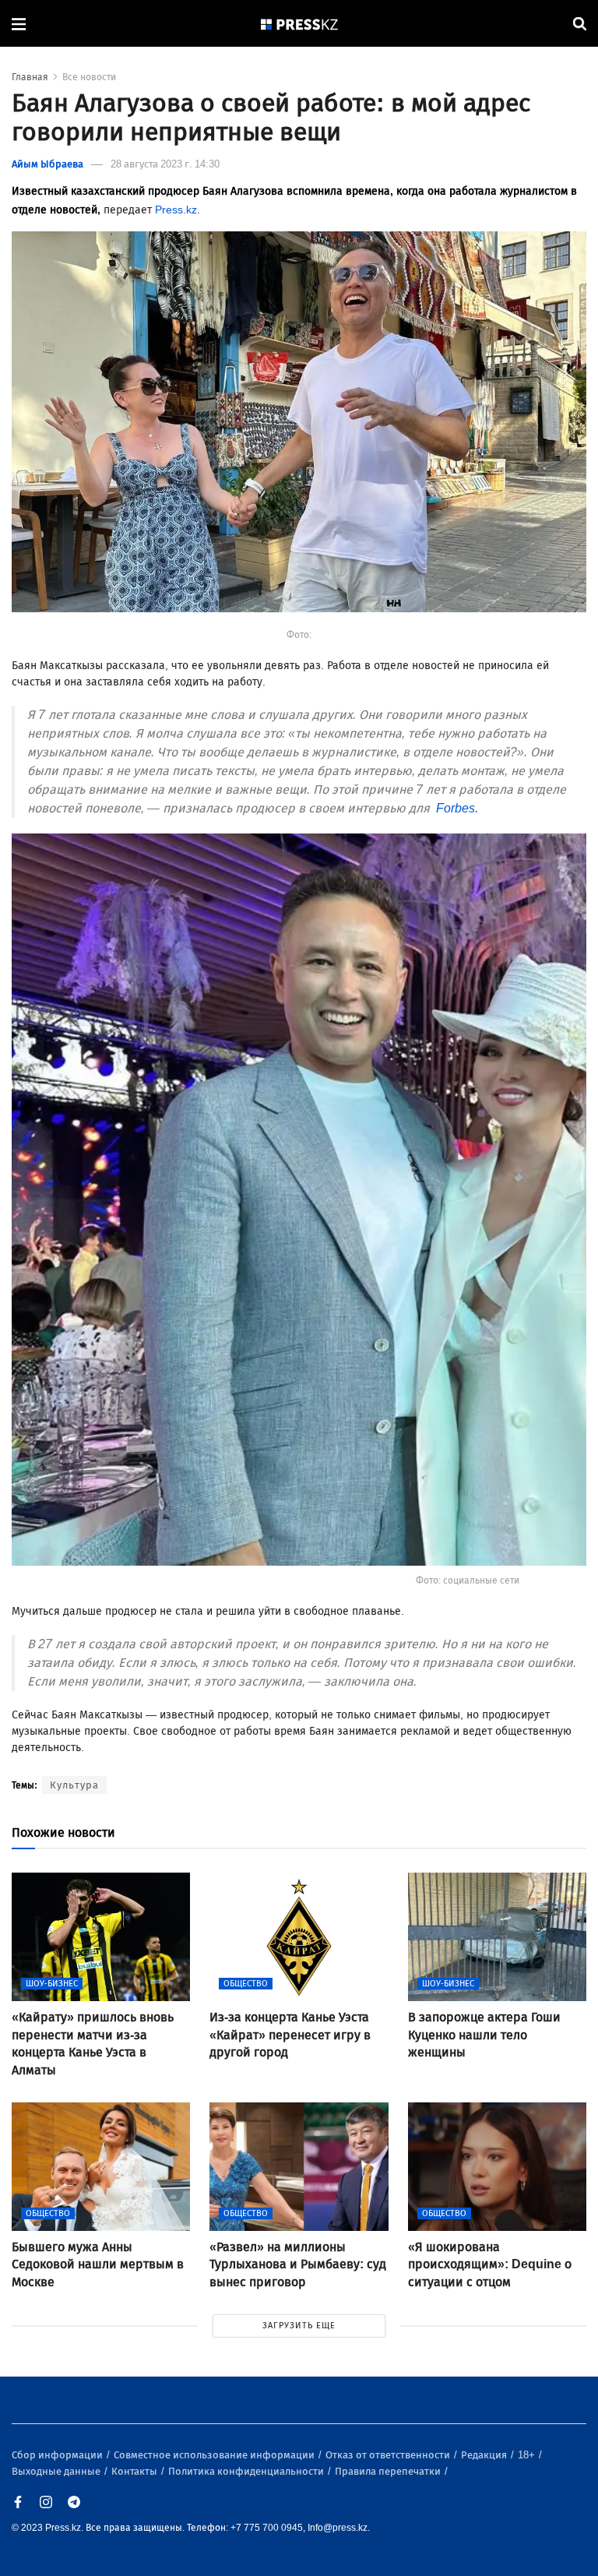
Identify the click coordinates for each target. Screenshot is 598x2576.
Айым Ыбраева (47, 164)
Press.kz (176, 210)
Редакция (485, 2455)
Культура (74, 1785)
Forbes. (456, 808)
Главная (30, 77)
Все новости (89, 77)
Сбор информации (58, 2455)
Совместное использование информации (215, 2455)
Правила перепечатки (389, 2471)
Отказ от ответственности (389, 2455)
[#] (300, 24)
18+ (528, 2455)
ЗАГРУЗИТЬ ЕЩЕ (299, 2326)
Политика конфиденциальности (247, 2471)
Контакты (135, 2471)
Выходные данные (57, 2471)
